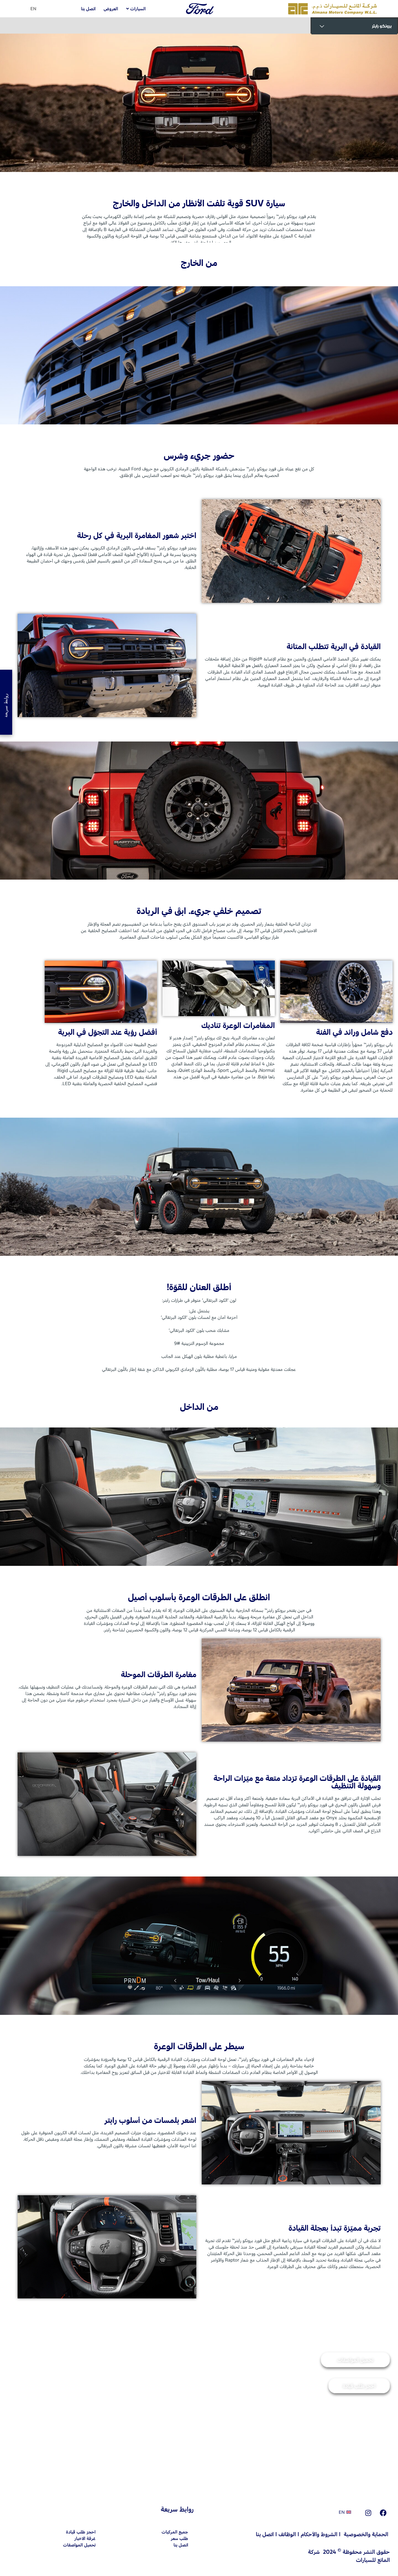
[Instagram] (368, 2513)
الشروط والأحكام (319, 2534)
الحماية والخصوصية (366, 2534)
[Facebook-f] (383, 2513)
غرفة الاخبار (85, 2538)
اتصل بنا (88, 9)
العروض (111, 9)
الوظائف (287, 2534)
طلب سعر (180, 2538)
